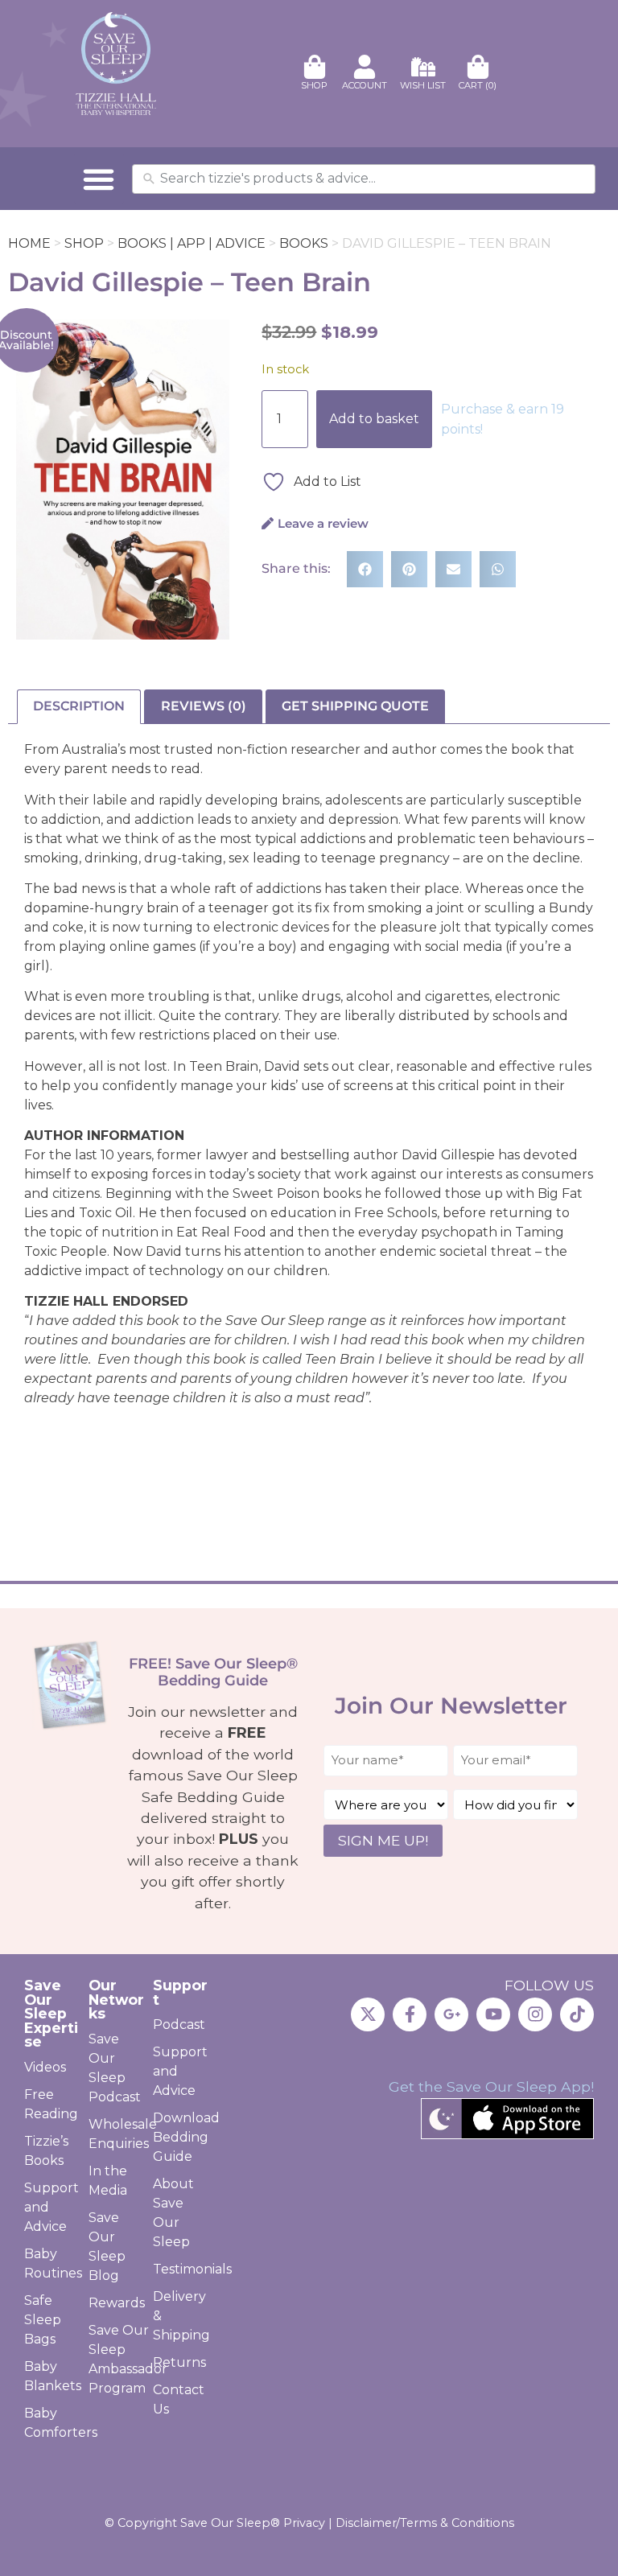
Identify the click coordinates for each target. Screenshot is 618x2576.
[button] (99, 179)
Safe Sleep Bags (43, 2320)
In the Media (108, 2181)
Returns (179, 2362)
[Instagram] (535, 2014)
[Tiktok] (577, 2014)
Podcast (179, 2025)
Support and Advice (51, 2207)
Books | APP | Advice (192, 243)
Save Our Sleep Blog (107, 2247)
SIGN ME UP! (383, 1840)
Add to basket (374, 419)
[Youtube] (493, 2014)
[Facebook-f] (410, 2014)
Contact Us (179, 2399)
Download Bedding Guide (181, 2137)
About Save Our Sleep (173, 2213)
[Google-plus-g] (451, 2014)
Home (29, 243)
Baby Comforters (52, 2423)
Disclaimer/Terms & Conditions (425, 2523)
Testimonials (181, 2269)
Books (304, 243)
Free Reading (51, 2104)
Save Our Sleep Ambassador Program (117, 2359)
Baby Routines (52, 2263)
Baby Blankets (52, 2376)
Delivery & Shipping (181, 2316)
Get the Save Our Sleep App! (491, 2086)
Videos (45, 2067)
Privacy (304, 2523)
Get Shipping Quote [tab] (355, 706)
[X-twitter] (368, 2014)
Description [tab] (79, 706)
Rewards (117, 2303)
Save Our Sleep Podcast (115, 2068)
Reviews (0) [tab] (204, 706)
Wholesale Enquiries (117, 2134)
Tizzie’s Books (46, 2151)
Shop (84, 243)
